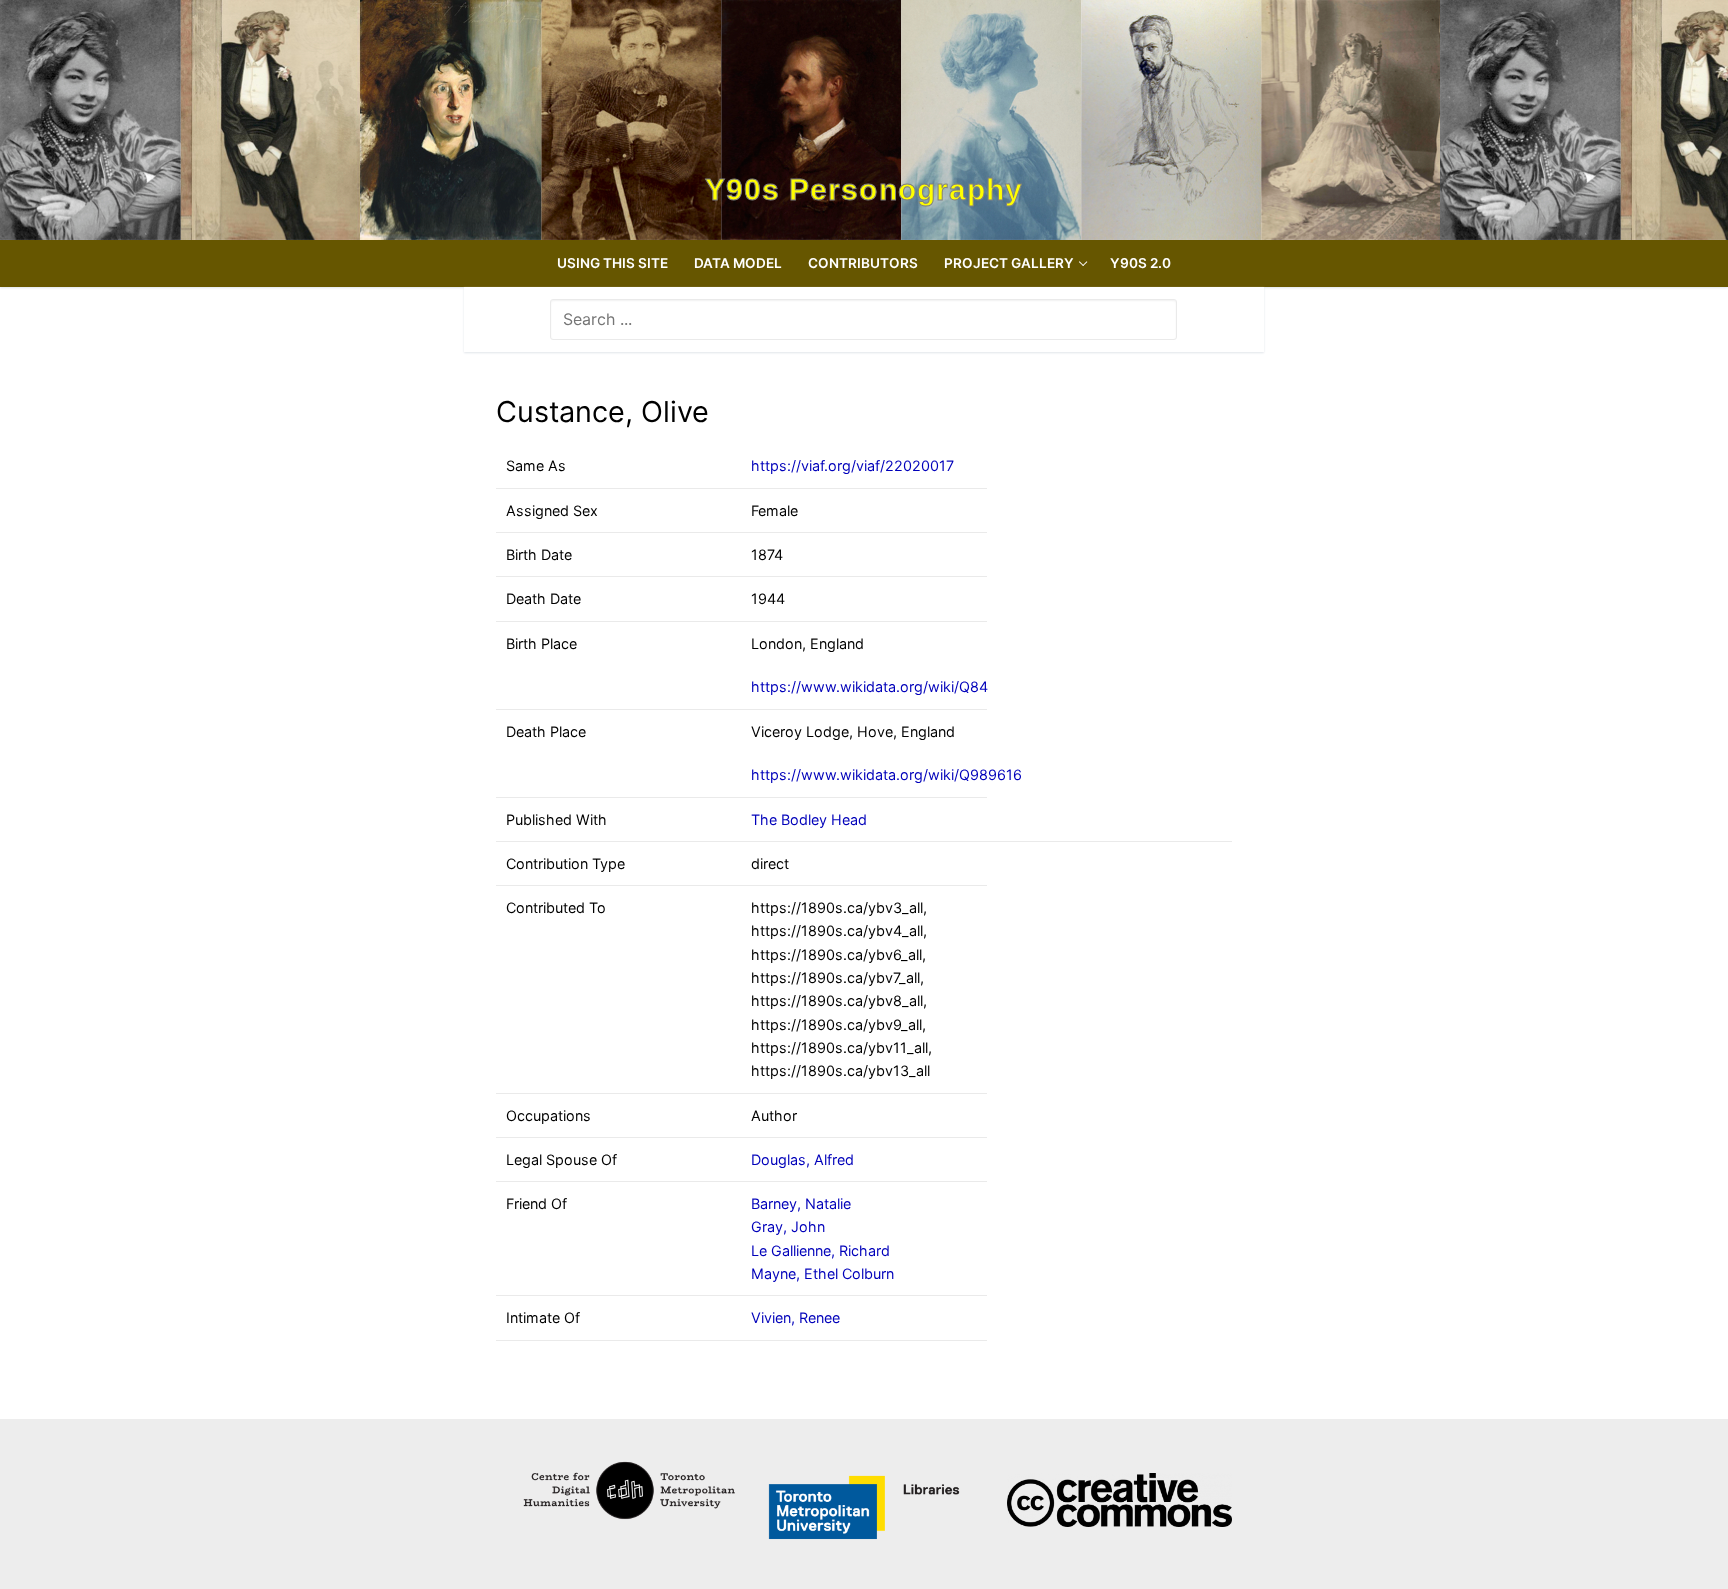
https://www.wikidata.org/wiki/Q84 (869, 686)
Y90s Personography (864, 190)
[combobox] (863, 319)
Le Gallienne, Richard (820, 1250)
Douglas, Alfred (802, 1159)
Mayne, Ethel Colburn (822, 1273)
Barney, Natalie (801, 1203)
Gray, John (788, 1226)
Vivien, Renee (795, 1317)
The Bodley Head (809, 819)
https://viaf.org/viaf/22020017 (852, 465)
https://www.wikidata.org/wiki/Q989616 (886, 774)
